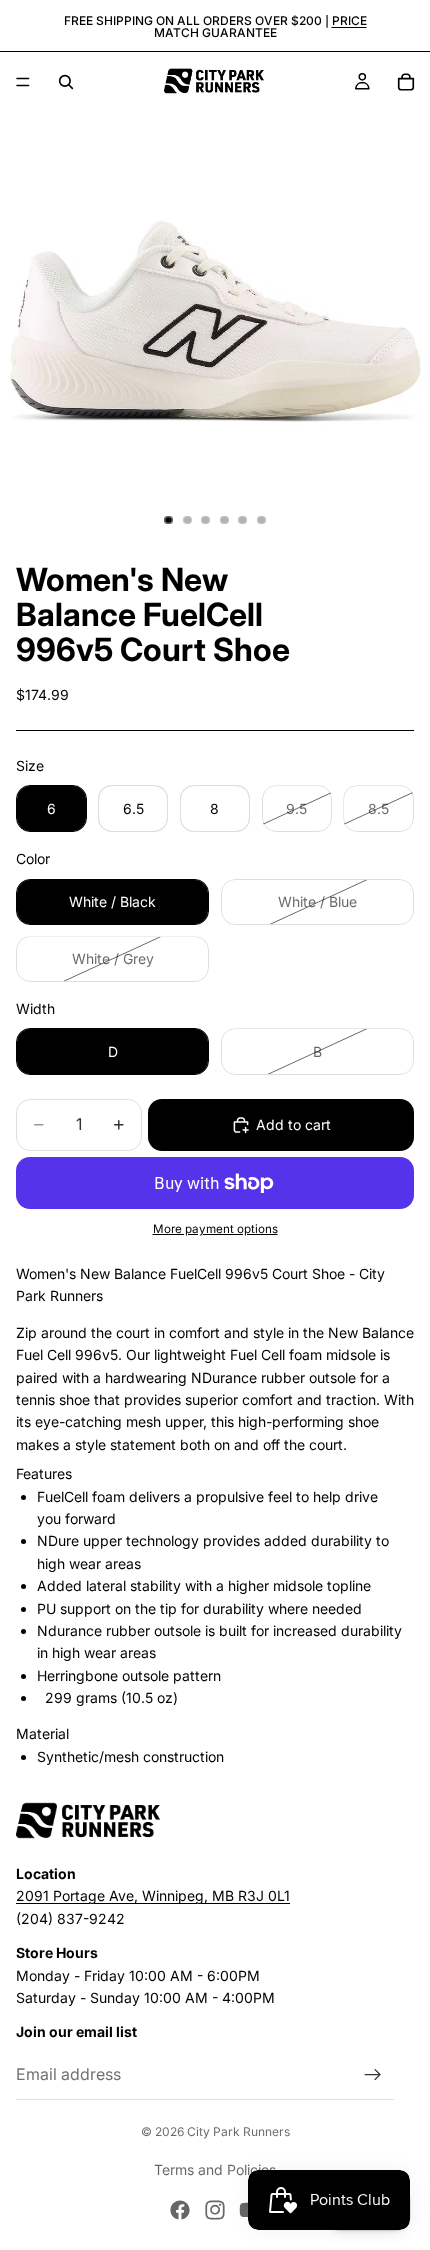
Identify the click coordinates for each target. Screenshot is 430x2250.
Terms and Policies (215, 2169)
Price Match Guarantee (260, 26)
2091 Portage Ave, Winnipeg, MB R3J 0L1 (153, 1896)
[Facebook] (180, 2210)
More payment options (215, 1229)
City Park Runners (238, 2131)
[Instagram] (215, 2210)
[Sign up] (373, 2075)
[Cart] (406, 82)
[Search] (66, 82)
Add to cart (293, 1124)
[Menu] (23, 82)
